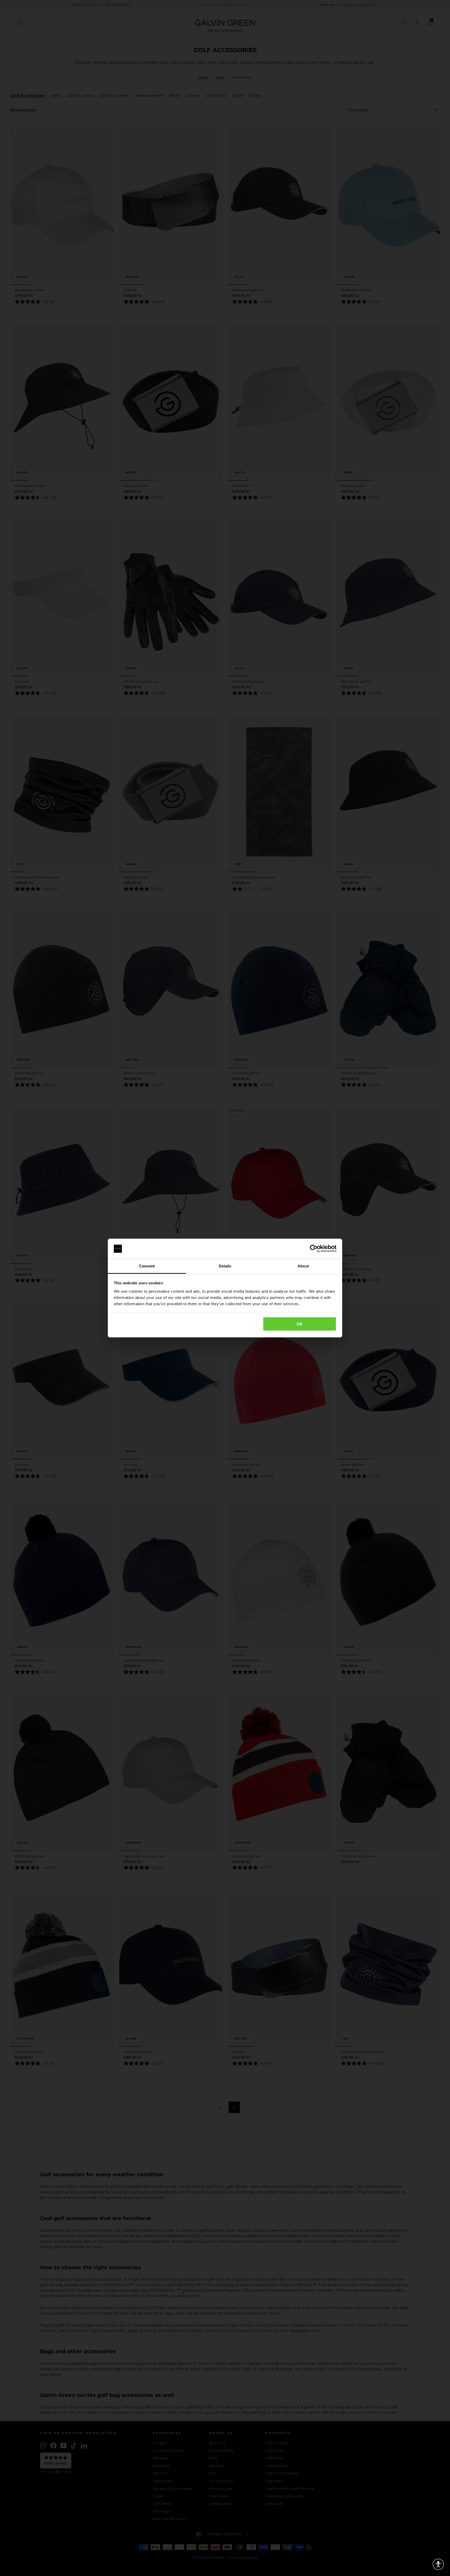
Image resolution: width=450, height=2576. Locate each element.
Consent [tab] (147, 1266)
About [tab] (303, 1266)
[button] (438, 2564)
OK (300, 1324)
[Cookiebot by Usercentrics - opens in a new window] (314, 1249)
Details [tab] (225, 1266)
